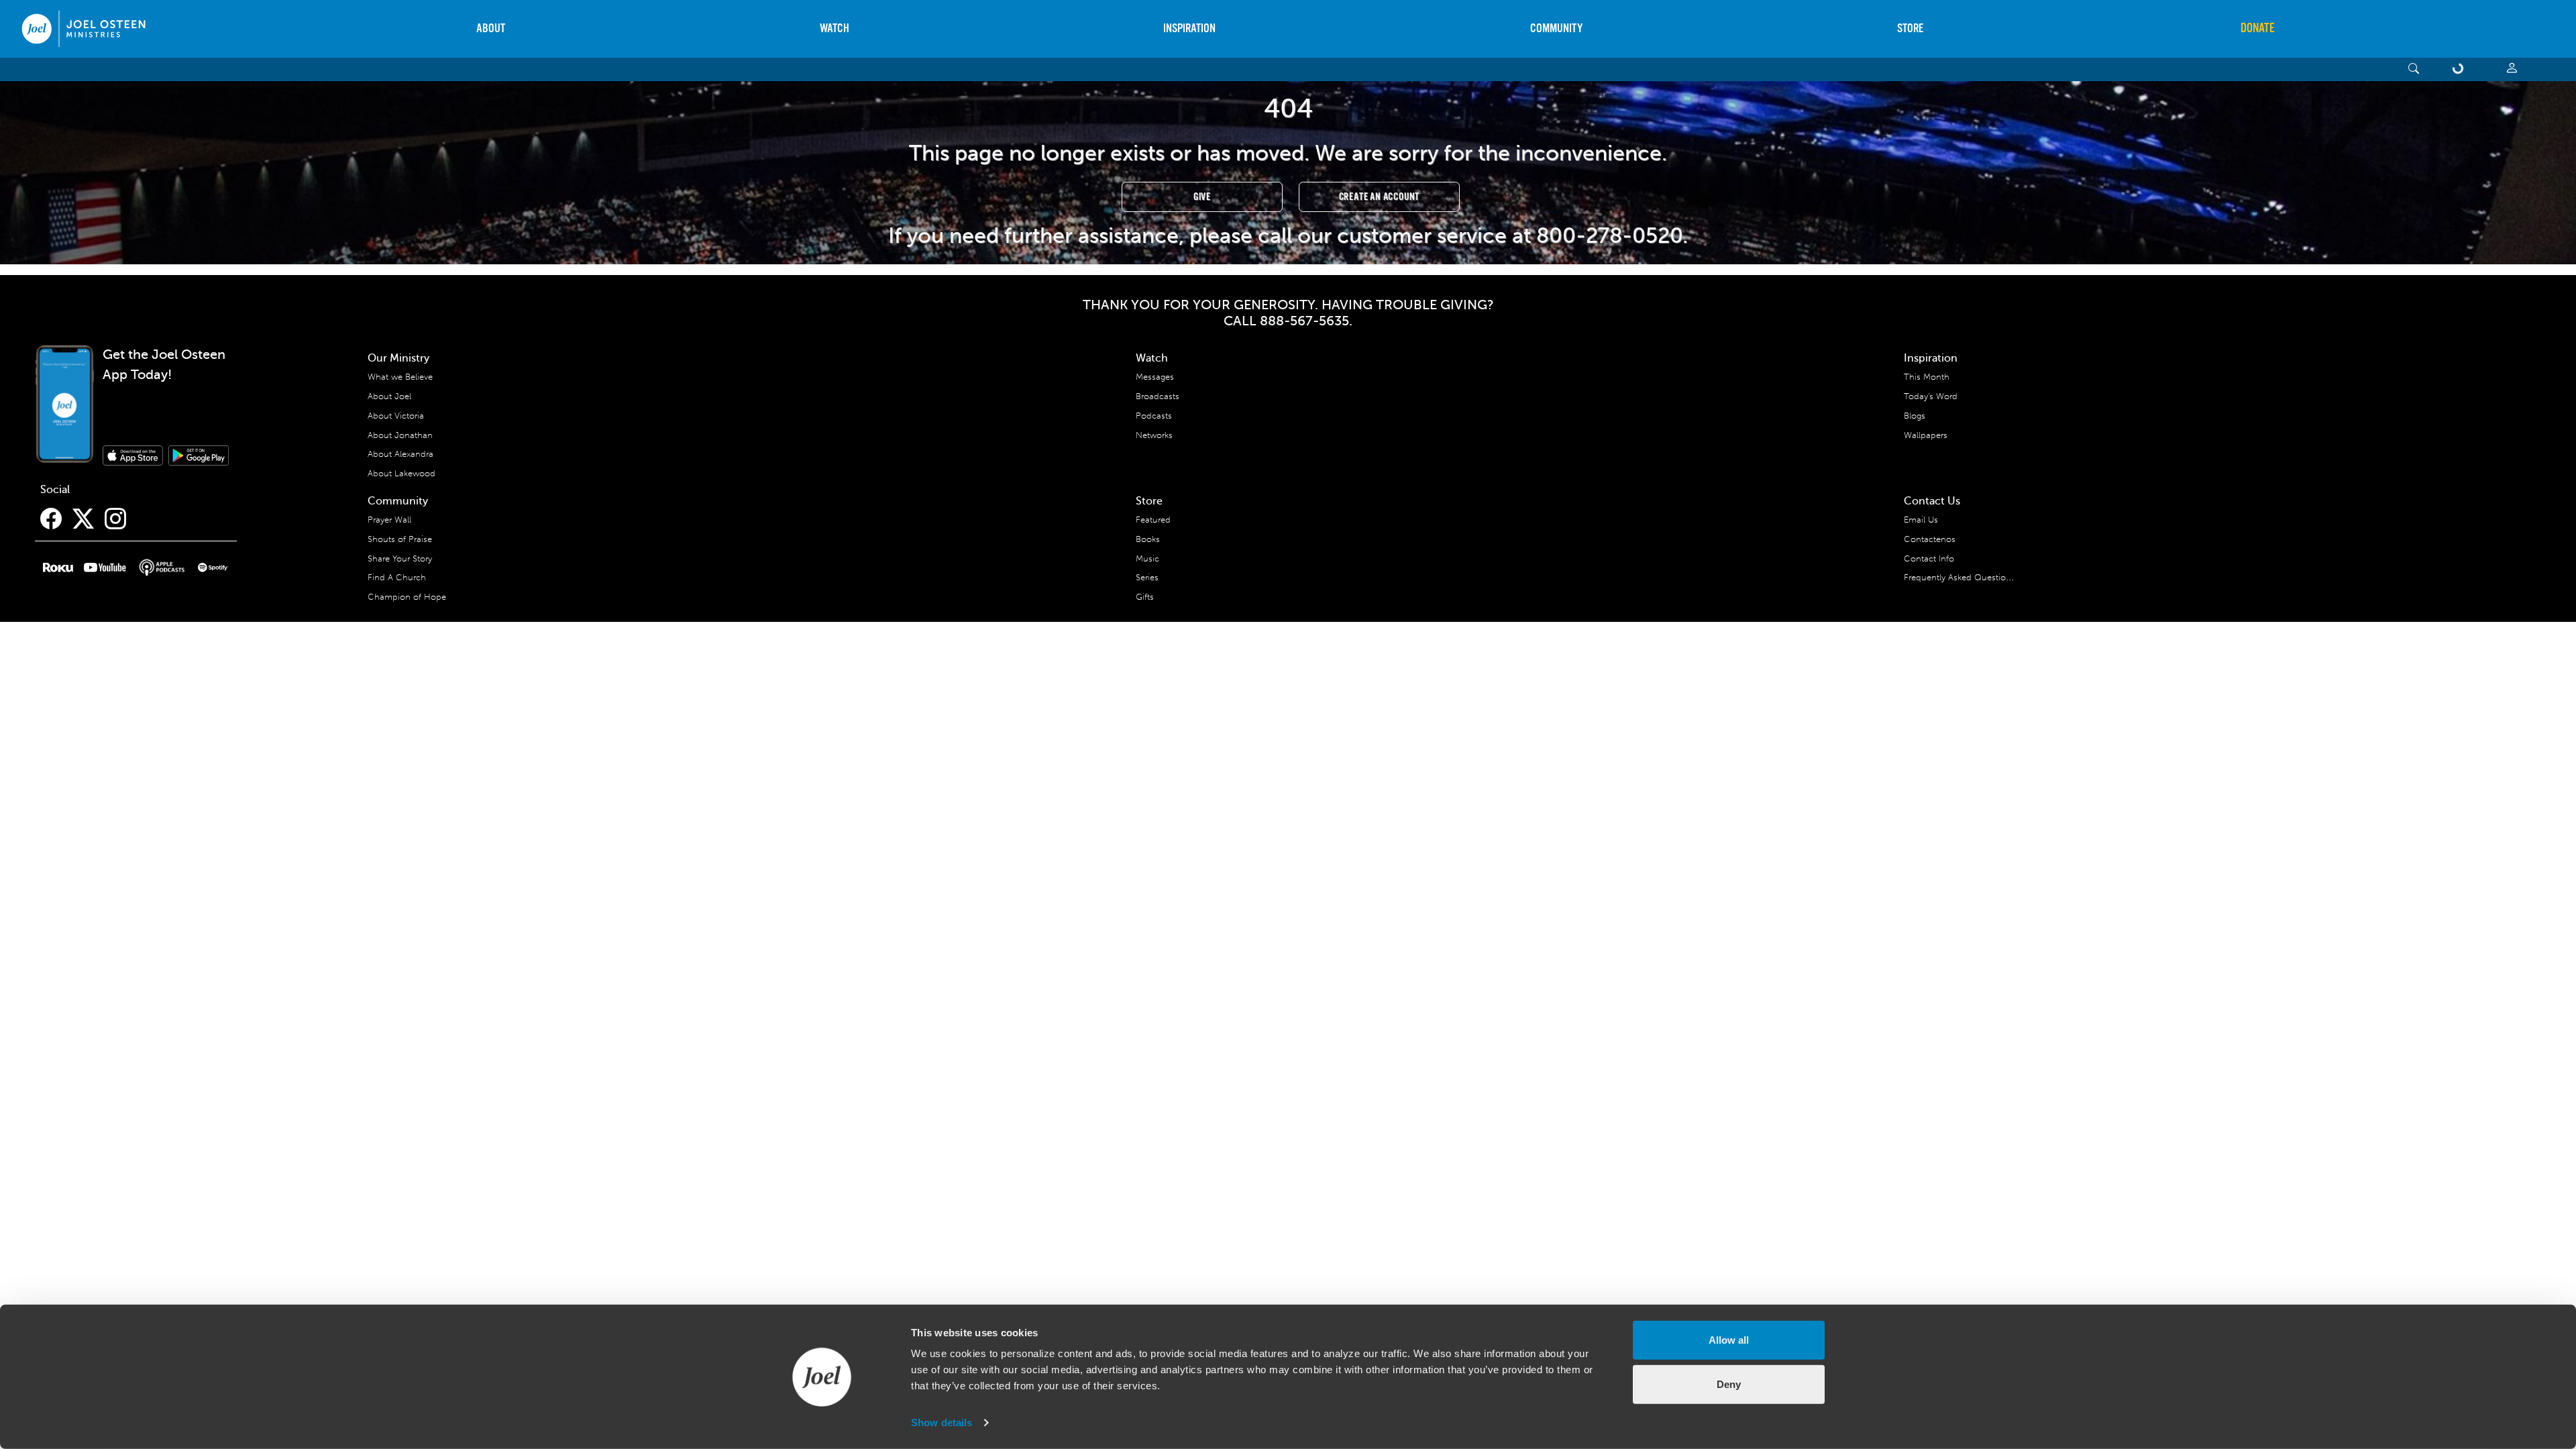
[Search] (2414, 69)
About (491, 29)
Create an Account (1380, 197)
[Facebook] (51, 519)
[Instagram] (115, 519)
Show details (942, 1423)
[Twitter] (83, 519)
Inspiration (1189, 29)
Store (1910, 29)
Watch (835, 29)
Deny (1729, 1384)
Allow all (1729, 1340)
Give (1202, 197)
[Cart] (2461, 69)
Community (1556, 29)
